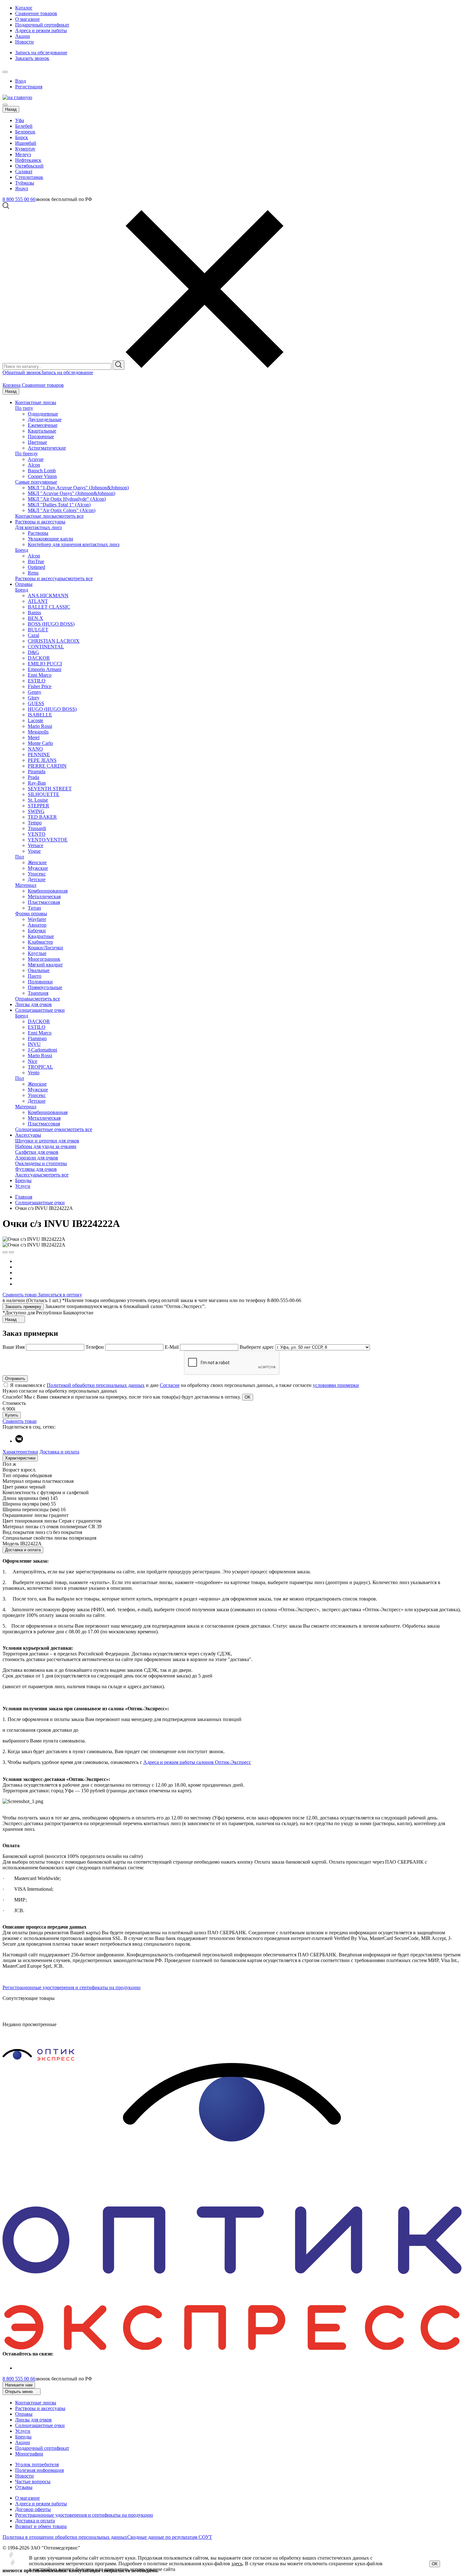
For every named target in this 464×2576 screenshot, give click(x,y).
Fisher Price (40, 686)
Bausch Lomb (42, 471)
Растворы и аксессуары (40, 522)
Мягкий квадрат (45, 965)
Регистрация (29, 87)
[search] (119, 365)
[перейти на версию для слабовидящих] (11, 70)
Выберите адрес (257, 1347)
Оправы (24, 584)
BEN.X (36, 618)
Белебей (24, 126)
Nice (33, 1061)
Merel (34, 737)
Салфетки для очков (37, 1152)
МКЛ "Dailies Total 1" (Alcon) (59, 505)
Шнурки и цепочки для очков (47, 1141)
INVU (34, 1044)
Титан (34, 908)
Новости (24, 42)
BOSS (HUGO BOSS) (51, 624)
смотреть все (70, 516)
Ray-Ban (37, 783)
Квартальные (42, 431)
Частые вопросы (33, 2482)
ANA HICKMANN (48, 595)
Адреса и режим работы (41, 30)
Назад (11, 109)
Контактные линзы (36, 402)
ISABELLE (40, 715)
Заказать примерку (23, 1307)
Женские (37, 862)
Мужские (38, 868)
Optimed (36, 567)
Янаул (22, 189)
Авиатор (37, 925)
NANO (35, 749)
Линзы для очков (33, 1004)
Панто (35, 976)
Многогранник (44, 959)
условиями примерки (336, 1385)
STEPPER (39, 806)
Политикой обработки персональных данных (96, 1385)
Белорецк (25, 132)
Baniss (34, 613)
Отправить (15, 1379)
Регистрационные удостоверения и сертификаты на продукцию (71, 1987)
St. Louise (38, 800)
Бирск (22, 137)
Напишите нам (19, 2385)
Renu (33, 573)
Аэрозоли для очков (37, 1158)
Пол (20, 857)
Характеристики (20, 1452)
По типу (24, 408)
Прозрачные (41, 436)
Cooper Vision (42, 476)
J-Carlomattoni (42, 1050)
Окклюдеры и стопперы (41, 1163)
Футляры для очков (36, 1169)
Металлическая (44, 896)
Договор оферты (33, 2509)
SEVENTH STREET (50, 789)
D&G (33, 652)
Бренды (23, 1180)
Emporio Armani (45, 669)
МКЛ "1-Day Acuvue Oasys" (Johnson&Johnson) (78, 488)
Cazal (33, 635)
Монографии (29, 2454)
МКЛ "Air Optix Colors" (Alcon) (62, 510)
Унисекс (37, 874)
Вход (21, 81)
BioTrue (36, 561)
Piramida (37, 772)
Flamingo (37, 1038)
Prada (33, 777)
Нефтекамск (28, 160)
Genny (35, 692)
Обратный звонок (22, 372)
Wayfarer (37, 919)
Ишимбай (26, 143)
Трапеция (38, 993)
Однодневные (43, 414)
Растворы (38, 533)
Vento (34, 1073)
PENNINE (39, 755)
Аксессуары (28, 1135)
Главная (24, 1197)
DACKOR (39, 658)
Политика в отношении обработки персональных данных (65, 2537)
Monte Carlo (40, 743)
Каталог (24, 8)
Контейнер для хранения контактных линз (74, 544)
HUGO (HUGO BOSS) (52, 709)
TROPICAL (40, 1067)
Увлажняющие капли (51, 539)
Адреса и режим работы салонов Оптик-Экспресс (197, 1762)
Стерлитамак (29, 177)
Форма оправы (31, 914)
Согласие (170, 1385)
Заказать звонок (32, 58)
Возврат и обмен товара (41, 2526)
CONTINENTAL (46, 647)
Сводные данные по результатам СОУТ (170, 2537)
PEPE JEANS (42, 760)
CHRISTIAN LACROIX (54, 641)
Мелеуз (23, 154)
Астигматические (47, 448)
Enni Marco (40, 675)
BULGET (38, 630)
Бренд (22, 550)
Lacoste (36, 720)
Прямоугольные (45, 987)
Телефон (95, 1347)
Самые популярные (36, 482)
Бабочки (37, 931)
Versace (36, 845)
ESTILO (37, 681)
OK (248, 1397)
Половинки (40, 982)
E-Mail (172, 1347)
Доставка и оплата (59, 1452)
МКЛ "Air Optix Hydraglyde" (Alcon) (67, 499)
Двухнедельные (45, 419)
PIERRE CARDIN (47, 766)
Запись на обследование (41, 53)
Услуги (23, 1186)
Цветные (37, 442)
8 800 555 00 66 (19, 199)
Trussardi (37, 828)
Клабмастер (40, 942)
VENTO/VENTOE (48, 840)
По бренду (27, 454)
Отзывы (24, 2487)
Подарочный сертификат (42, 25)
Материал (26, 885)
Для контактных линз (38, 527)
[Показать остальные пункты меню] (5, 72)
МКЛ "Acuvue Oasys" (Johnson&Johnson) (71, 493)
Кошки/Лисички (45, 948)
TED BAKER (42, 817)
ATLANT (38, 601)
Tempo (35, 823)
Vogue (34, 851)
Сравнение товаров (36, 13)
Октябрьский (29, 166)
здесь (237, 2564)
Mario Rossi (40, 726)
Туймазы (25, 183)
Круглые (37, 953)
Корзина (12, 385)
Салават (24, 171)
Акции (23, 36)
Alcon (34, 465)
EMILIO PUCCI (45, 664)
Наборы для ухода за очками (46, 1146)
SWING (36, 811)
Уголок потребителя (37, 2464)
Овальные (39, 970)
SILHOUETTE (44, 794)
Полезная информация (39, 2470)
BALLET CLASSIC (49, 607)
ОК (435, 2564)
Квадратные (41, 936)
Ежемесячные (43, 425)
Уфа (20, 120)
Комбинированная (48, 891)
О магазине (27, 19)
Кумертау (25, 149)
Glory (34, 698)
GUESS (36, 703)
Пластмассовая (44, 902)
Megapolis (38, 732)
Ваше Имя (14, 1347)
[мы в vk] (19, 1441)
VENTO (37, 834)
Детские (37, 879)
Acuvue (36, 459)
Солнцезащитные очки (40, 1010)
